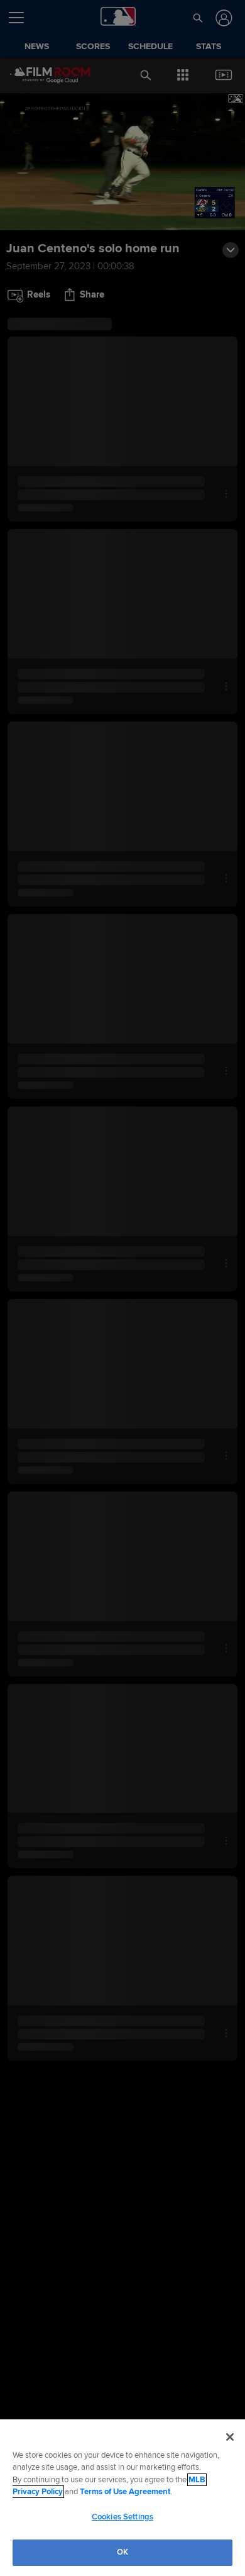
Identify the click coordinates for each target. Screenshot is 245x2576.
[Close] (230, 2437)
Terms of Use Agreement (125, 2492)
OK (122, 2552)
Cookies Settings (122, 2517)
